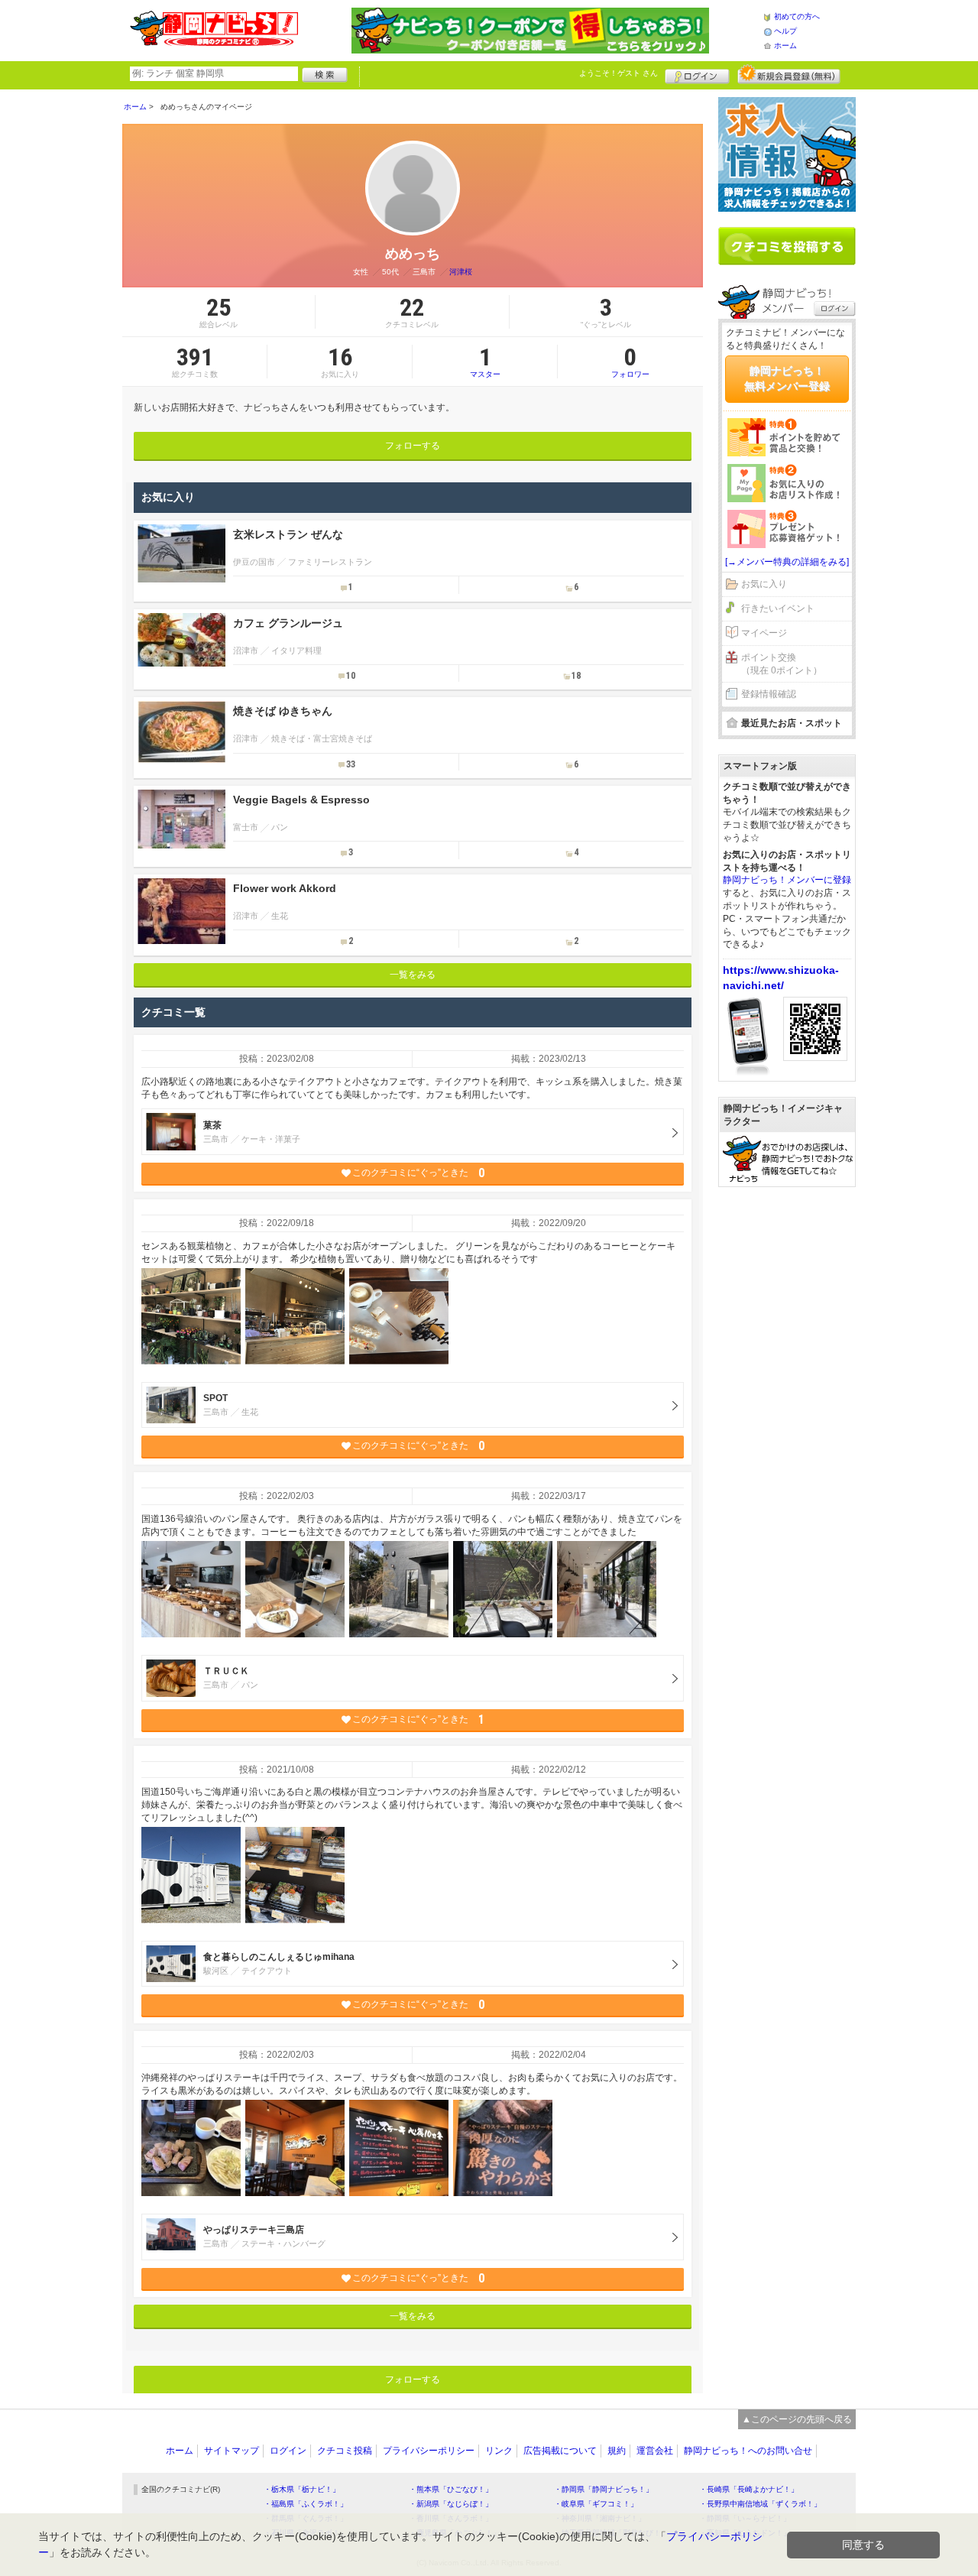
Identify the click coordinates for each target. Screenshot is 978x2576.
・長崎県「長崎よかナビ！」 (749, 2489)
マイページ (764, 633)
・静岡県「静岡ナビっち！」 (604, 2489)
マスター (485, 362)
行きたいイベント (778, 608)
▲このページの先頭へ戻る (797, 2419)
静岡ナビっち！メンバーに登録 (787, 880)
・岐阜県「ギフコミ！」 (596, 2504)
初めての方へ (797, 16)
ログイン (697, 74)
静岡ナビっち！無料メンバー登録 (787, 378)
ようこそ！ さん (619, 73)
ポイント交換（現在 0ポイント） (782, 664)
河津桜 (461, 272)
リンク (499, 2451)
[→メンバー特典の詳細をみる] (787, 562)
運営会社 (655, 2451)
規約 (617, 2451)
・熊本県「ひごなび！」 (451, 2489)
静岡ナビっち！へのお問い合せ (748, 2451)
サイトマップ (232, 2451)
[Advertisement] (787, 1432)
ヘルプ (785, 31)
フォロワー (630, 362)
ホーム (785, 45)
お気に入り (764, 584)
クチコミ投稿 (345, 2451)
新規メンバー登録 (789, 74)
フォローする (413, 446)
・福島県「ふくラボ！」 (306, 2504)
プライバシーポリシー (429, 2451)
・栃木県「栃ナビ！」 (302, 2489)
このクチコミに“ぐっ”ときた (418, 1173)
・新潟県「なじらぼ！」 (451, 2504)
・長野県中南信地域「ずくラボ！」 (760, 2504)
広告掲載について (560, 2451)
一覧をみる (413, 975)
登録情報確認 (769, 694)
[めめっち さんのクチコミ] (191, 1316)
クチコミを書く (787, 246)
